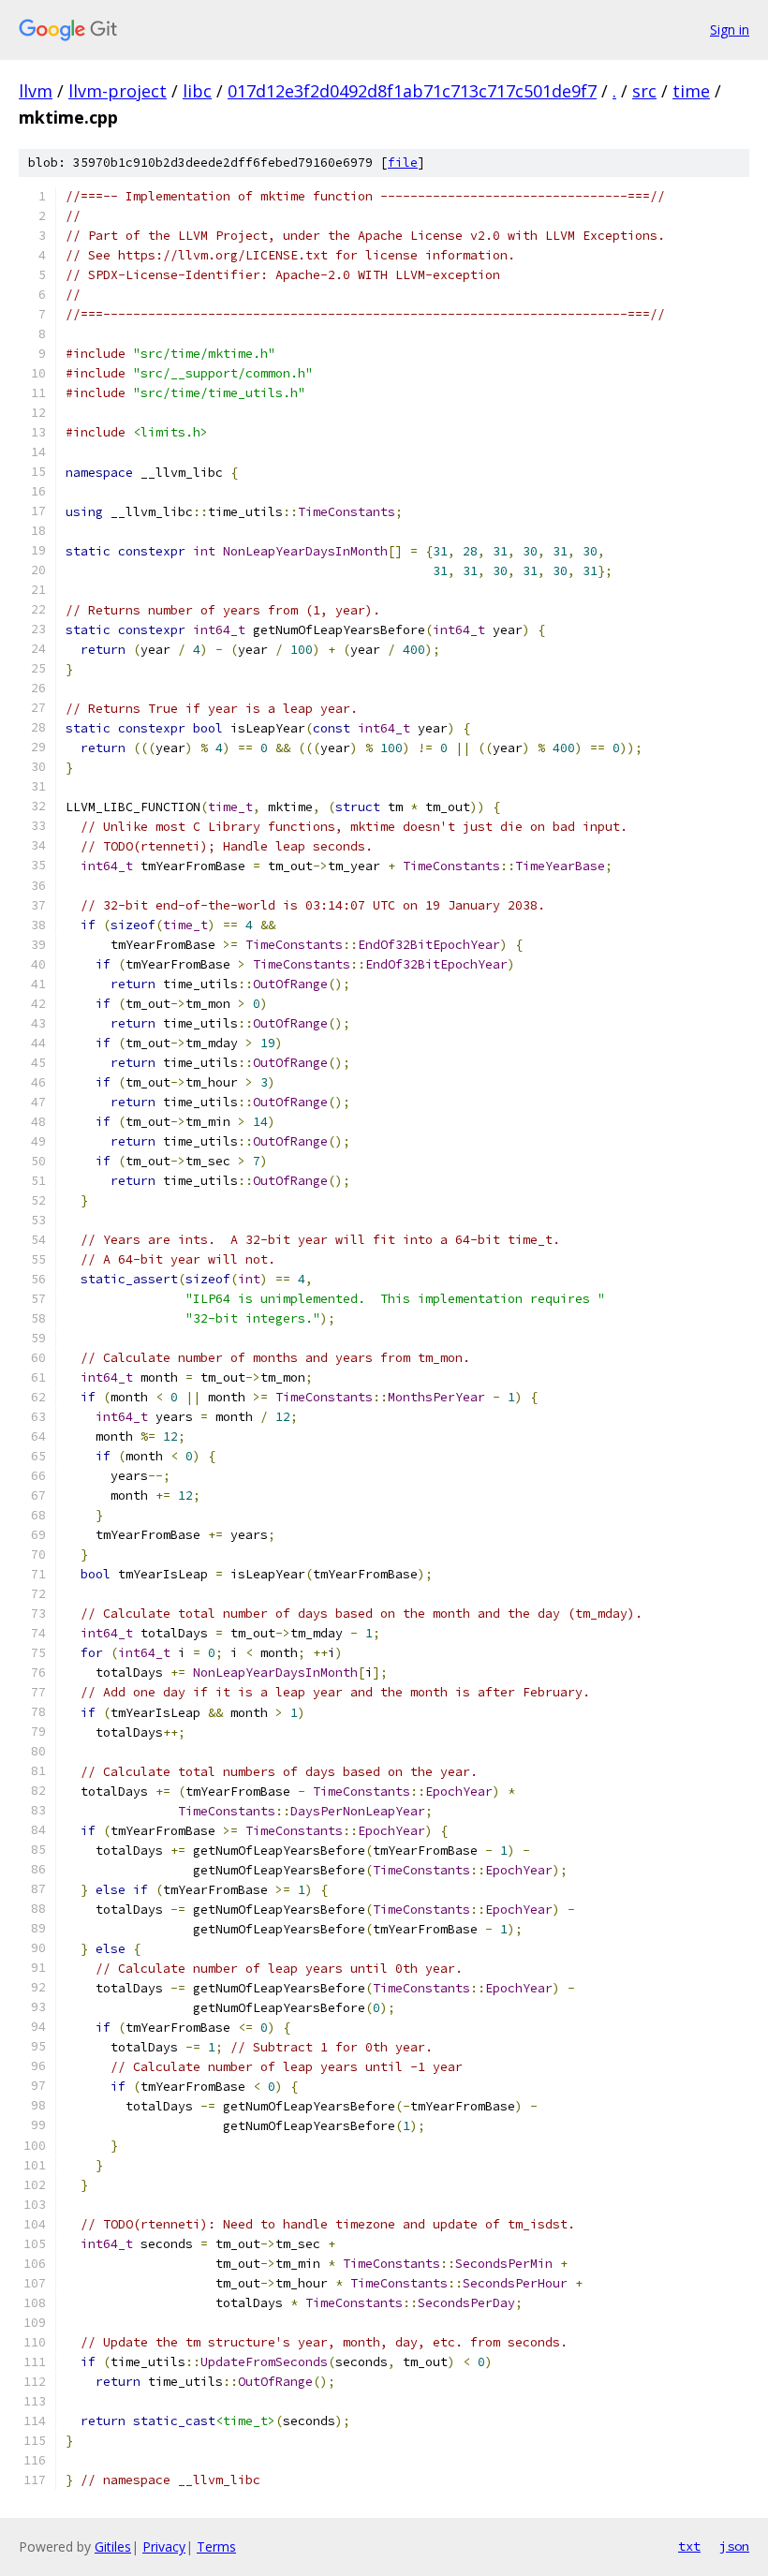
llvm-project (118, 91)
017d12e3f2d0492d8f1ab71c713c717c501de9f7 (412, 91)
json (734, 2546)
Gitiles (113, 2546)
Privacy (164, 2546)
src (644, 91)
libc (197, 91)
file (403, 163)
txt (689, 2546)
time (691, 91)
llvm (36, 91)
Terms (216, 2546)
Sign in (730, 30)
